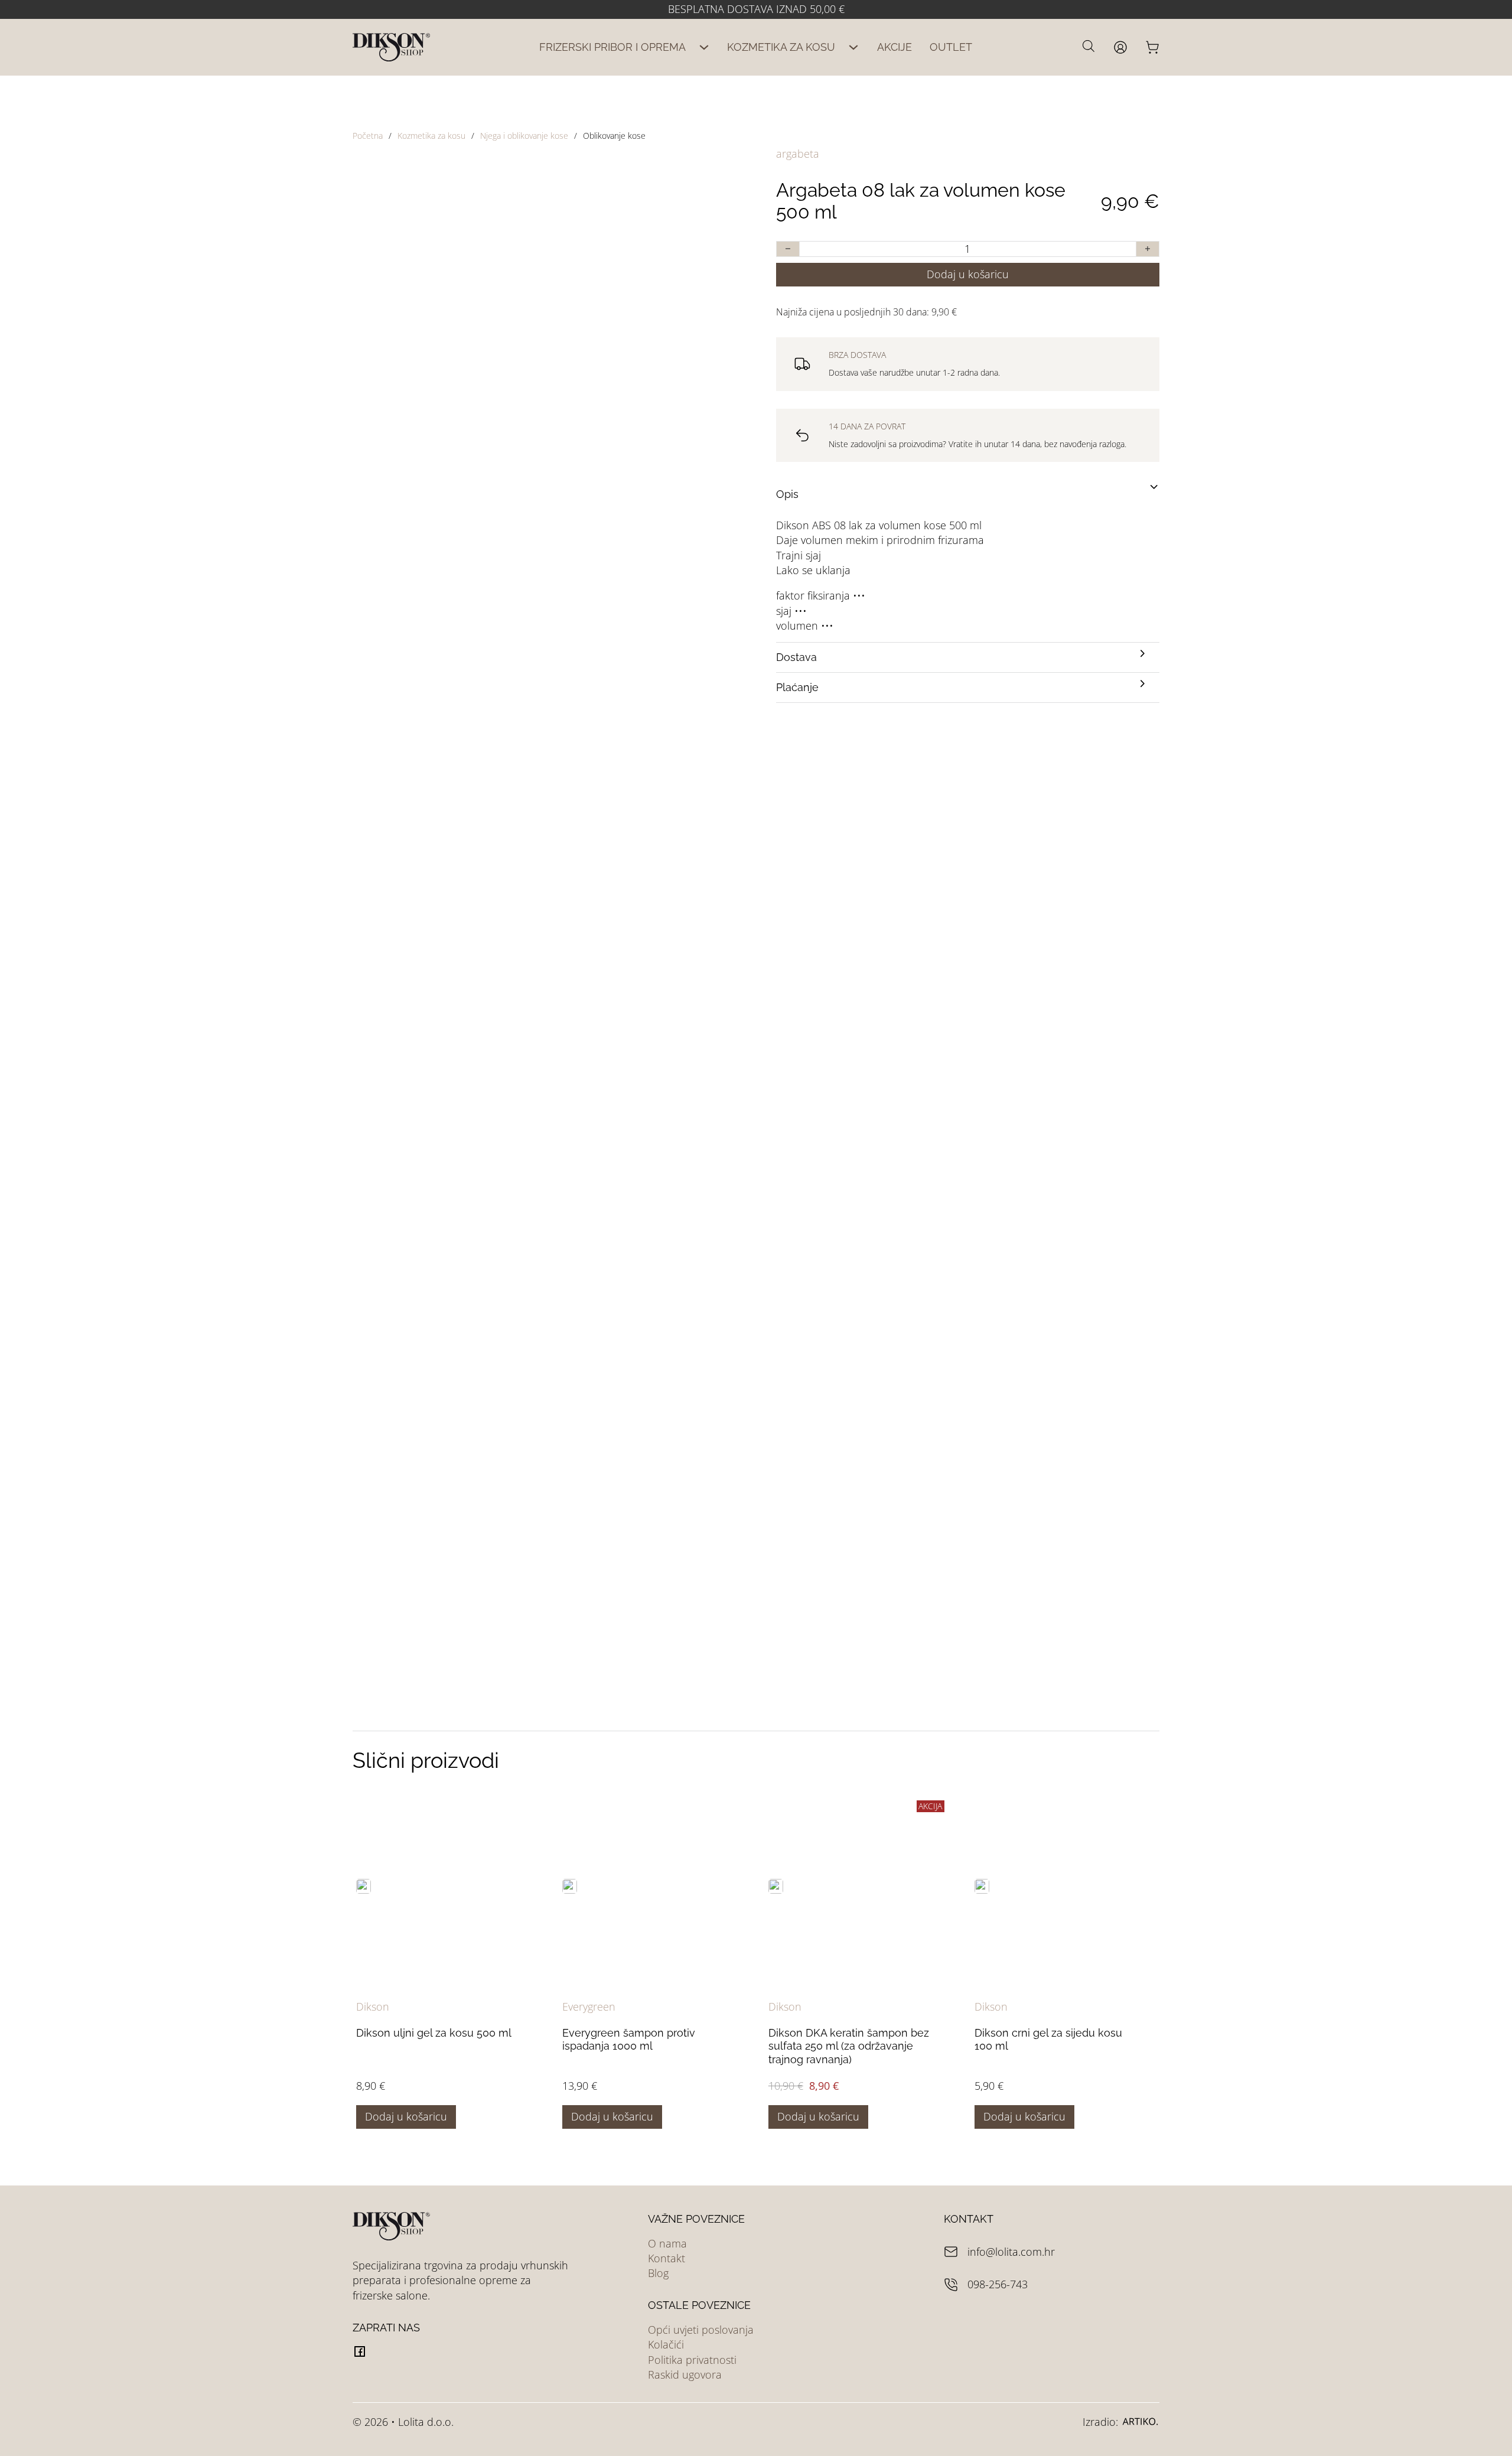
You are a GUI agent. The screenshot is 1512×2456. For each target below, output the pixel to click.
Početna (368, 136)
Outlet (951, 47)
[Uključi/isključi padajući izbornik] (704, 47)
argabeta (798, 154)
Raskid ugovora (685, 2374)
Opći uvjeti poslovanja (701, 2330)
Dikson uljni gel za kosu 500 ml (434, 2033)
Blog (658, 2273)
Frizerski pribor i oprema (612, 47)
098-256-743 (998, 2284)
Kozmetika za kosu (781, 47)
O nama (667, 2243)
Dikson (373, 2007)
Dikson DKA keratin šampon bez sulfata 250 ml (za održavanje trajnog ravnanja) (849, 2046)
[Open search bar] (1089, 45)
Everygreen (589, 2007)
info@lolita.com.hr (1011, 2252)
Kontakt (667, 2258)
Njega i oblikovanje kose (524, 136)
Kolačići (666, 2344)
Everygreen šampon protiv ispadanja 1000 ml (629, 2040)
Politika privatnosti (692, 2360)
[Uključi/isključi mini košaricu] (1152, 47)
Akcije (895, 47)
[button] (968, 494)
